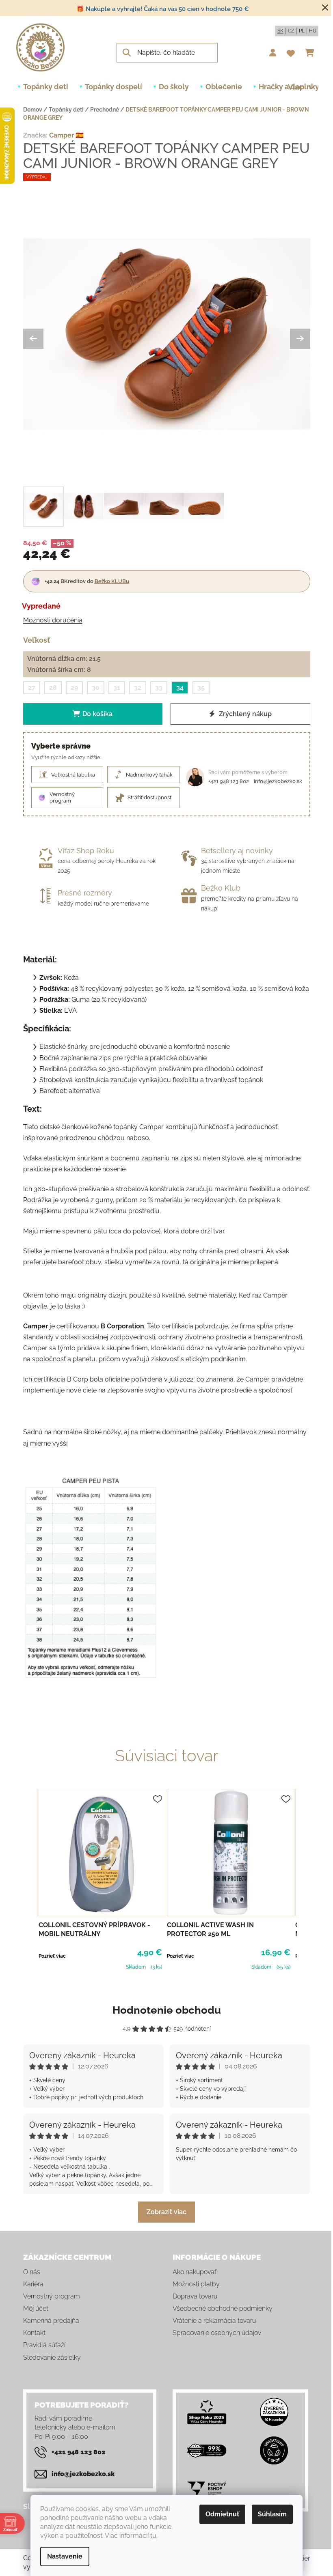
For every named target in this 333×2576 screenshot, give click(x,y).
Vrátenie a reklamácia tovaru (214, 2321)
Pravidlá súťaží (44, 2345)
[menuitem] (46, 87)
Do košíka (97, 714)
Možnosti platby (196, 2284)
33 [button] (159, 688)
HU (313, 31)
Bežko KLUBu (112, 581)
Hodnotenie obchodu (167, 2010)
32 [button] (138, 688)
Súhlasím (272, 2514)
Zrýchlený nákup (244, 714)
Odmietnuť (222, 2514)
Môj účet (36, 2308)
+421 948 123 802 (229, 781)
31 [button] (117, 688)
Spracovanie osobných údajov (217, 2333)
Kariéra (33, 2284)
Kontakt (34, 2333)
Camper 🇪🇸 (66, 135)
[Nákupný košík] (312, 53)
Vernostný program (52, 2296)
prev (30, 1878)
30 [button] (96, 688)
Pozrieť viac (52, 1956)
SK (280, 31)
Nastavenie (65, 2556)
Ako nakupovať (195, 2272)
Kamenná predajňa (51, 2321)
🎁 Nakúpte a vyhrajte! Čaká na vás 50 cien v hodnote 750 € (163, 9)
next (304, 1878)
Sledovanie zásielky (52, 2358)
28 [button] (53, 688)
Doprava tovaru (195, 2296)
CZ (291, 31)
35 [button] (201, 688)
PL (302, 31)
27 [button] (32, 688)
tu (153, 2536)
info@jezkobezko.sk (278, 781)
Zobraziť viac (166, 2212)
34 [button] (180, 688)
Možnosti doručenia (53, 620)
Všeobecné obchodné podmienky (223, 2308)
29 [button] (74, 688)
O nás (32, 2272)
